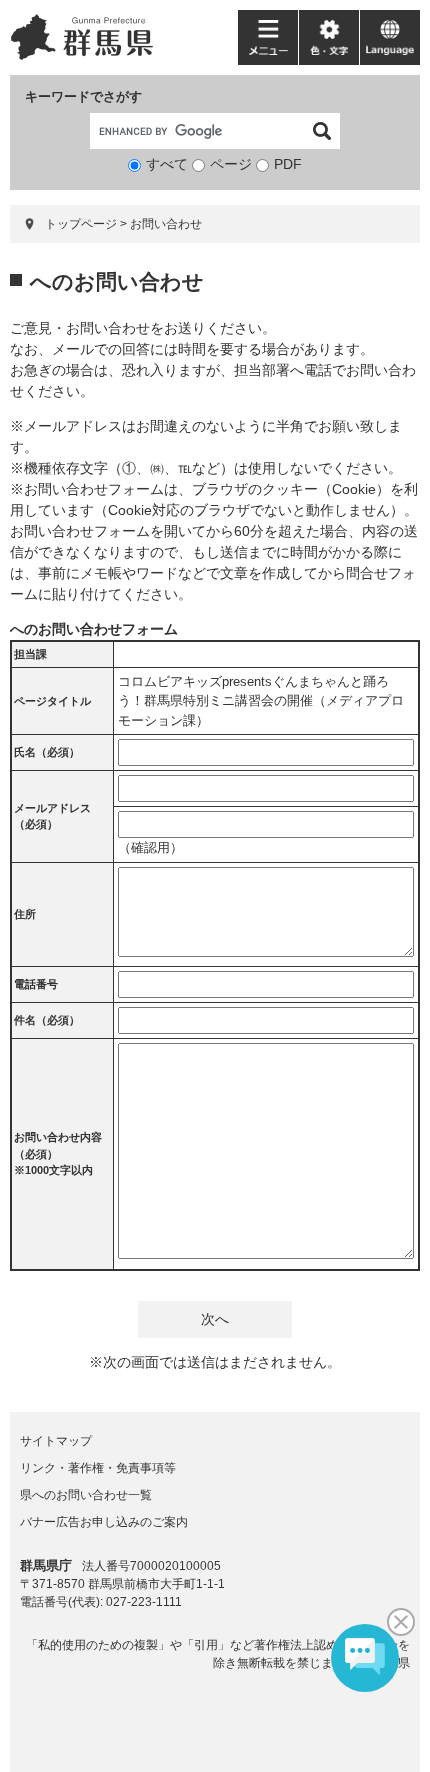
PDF (288, 164)
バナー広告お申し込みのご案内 (104, 1522)
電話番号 (36, 984)
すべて (167, 164)
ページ (231, 164)
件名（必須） (47, 1020)
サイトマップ (56, 1441)
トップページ (81, 224)
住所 (25, 914)
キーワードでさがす (83, 96)
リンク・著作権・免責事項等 (98, 1468)
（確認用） (150, 847)
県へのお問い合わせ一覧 (86, 1495)
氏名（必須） (47, 752)
